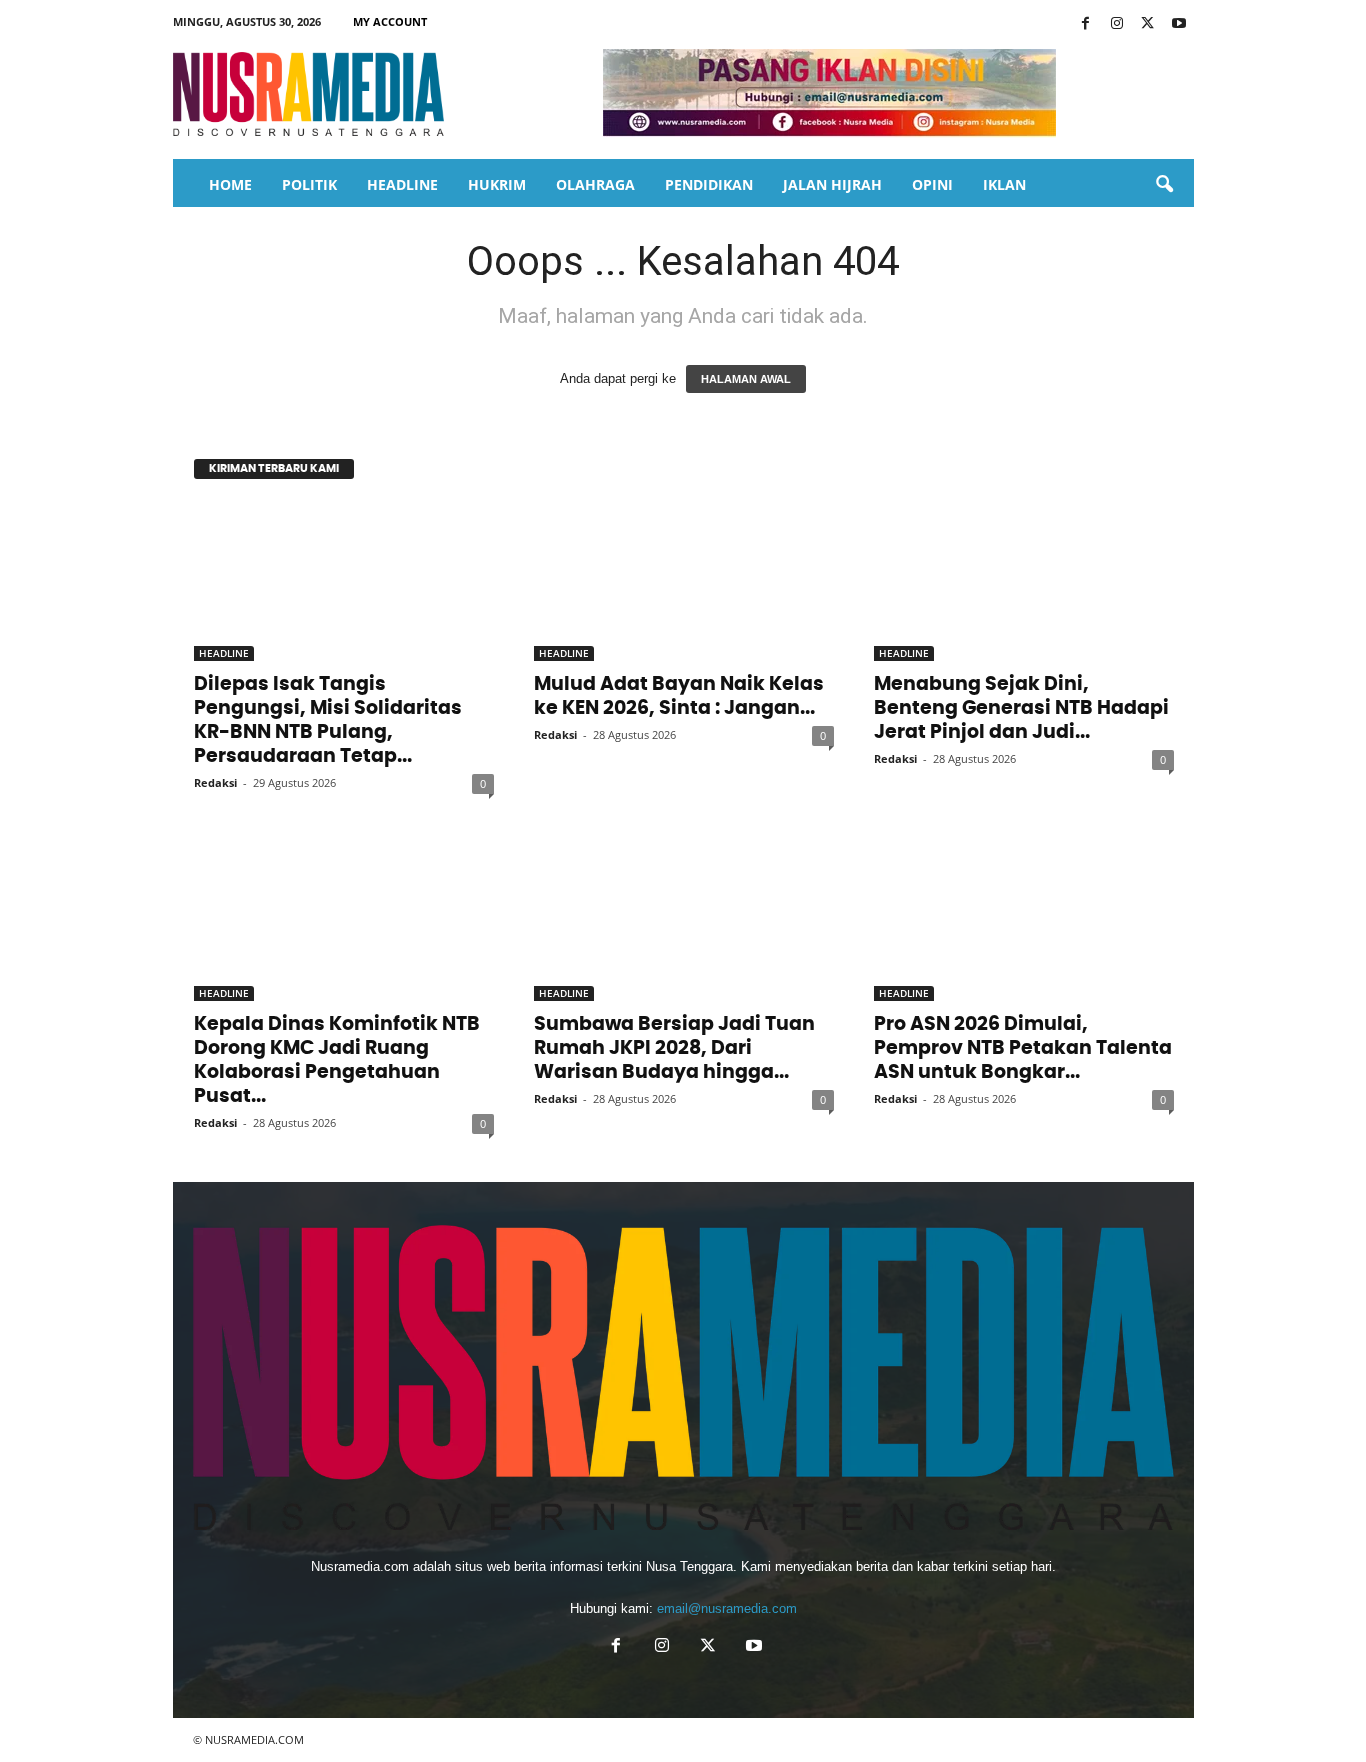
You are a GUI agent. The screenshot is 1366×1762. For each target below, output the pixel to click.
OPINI (932, 184)
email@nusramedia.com (727, 1608)
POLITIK (309, 184)
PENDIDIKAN (709, 184)
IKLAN (1004, 184)
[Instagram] (1117, 24)
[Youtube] (1179, 24)
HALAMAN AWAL (746, 379)
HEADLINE (402, 184)
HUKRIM (497, 184)
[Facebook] (1086, 24)
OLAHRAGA (595, 184)
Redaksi (215, 782)
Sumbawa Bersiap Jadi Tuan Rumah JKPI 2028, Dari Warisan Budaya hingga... (674, 1048)
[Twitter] (1148, 24)
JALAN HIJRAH (832, 184)
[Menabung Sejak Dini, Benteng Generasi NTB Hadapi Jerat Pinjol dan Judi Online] (1024, 581)
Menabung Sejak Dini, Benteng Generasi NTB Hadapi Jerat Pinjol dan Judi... (1021, 708)
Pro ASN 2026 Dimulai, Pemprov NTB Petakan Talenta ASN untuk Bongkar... (1023, 1048)
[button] (1164, 185)
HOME (230, 184)
